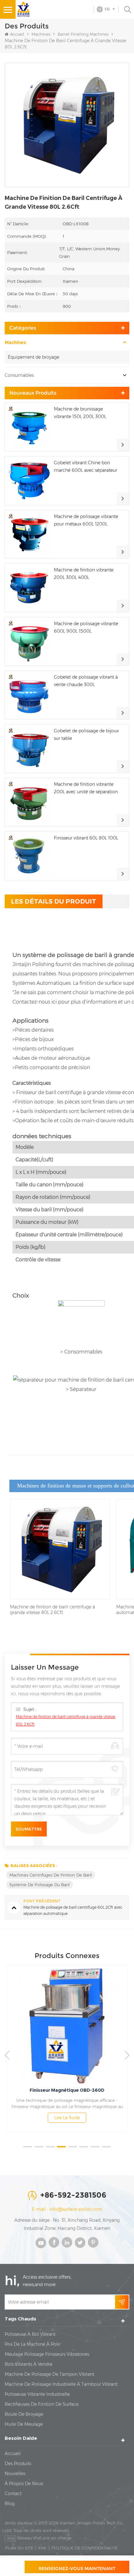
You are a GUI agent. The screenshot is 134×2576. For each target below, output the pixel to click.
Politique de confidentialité (84, 2548)
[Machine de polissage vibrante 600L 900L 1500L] (29, 642)
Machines (41, 34)
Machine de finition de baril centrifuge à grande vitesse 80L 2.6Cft (66, 1720)
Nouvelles (15, 2474)
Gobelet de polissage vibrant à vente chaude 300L (86, 681)
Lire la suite (67, 2118)
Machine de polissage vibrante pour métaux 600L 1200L (86, 520)
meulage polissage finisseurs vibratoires (47, 2354)
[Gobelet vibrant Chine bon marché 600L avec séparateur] (29, 481)
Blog (10, 2504)
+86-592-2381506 (73, 2195)
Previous (7, 2055)
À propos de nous (24, 2484)
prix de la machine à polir (33, 2344)
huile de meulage (24, 2424)
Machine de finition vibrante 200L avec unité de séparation (86, 788)
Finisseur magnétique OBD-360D (67, 2090)
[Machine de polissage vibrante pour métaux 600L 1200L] (29, 534)
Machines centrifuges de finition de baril (51, 1875)
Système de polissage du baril (40, 1885)
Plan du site (19, 2548)
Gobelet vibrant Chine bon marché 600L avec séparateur (86, 466)
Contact (13, 2494)
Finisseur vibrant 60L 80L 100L (86, 838)
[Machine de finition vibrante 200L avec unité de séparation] (29, 802)
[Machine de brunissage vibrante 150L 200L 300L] (29, 427)
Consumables (19, 375)
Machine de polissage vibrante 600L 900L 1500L (86, 627)
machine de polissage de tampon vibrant (49, 2374)
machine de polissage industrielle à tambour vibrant (61, 2384)
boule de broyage (24, 2414)
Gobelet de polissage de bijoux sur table (86, 735)
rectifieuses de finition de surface (42, 2404)
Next (127, 2055)
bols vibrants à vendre (29, 2364)
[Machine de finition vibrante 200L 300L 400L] (29, 588)
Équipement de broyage (33, 357)
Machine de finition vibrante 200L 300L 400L (84, 574)
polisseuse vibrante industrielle (37, 2394)
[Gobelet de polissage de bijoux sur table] (29, 749)
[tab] (54, 901)
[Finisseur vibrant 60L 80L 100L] (29, 856)
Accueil (17, 34)
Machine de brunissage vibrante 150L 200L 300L (80, 413)
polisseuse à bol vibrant (30, 2334)
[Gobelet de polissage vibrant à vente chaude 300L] (29, 695)
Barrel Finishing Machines (83, 34)
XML (42, 2548)
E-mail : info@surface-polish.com (67, 2209)
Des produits (18, 2464)
